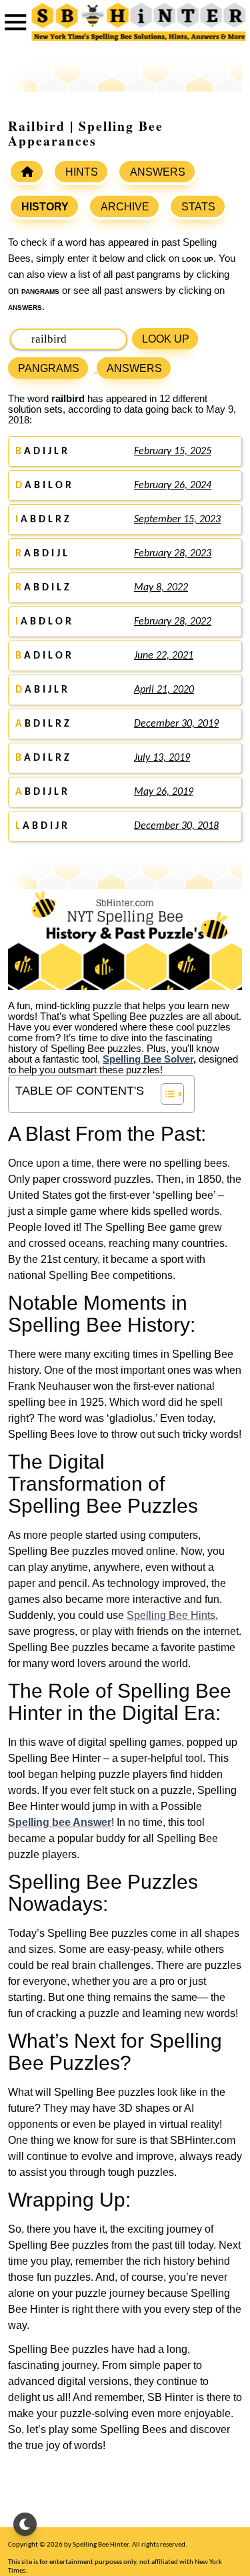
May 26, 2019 (164, 792)
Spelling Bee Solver (148, 1059)
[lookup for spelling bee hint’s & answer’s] (27, 172)
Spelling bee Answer (60, 1822)
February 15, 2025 (173, 451)
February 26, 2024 (173, 486)
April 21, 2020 (164, 690)
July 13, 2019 (162, 758)
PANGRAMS (49, 368)
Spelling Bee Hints (171, 1615)
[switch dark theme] (25, 2524)
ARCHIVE (125, 207)
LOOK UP (166, 339)
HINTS (82, 172)
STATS (198, 207)
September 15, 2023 (177, 520)
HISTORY (45, 207)
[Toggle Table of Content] (166, 1094)
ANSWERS (158, 172)
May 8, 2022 (161, 588)
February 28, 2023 (173, 554)
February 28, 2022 (173, 622)
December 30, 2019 (176, 724)
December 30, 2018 (176, 826)
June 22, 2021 (164, 656)
